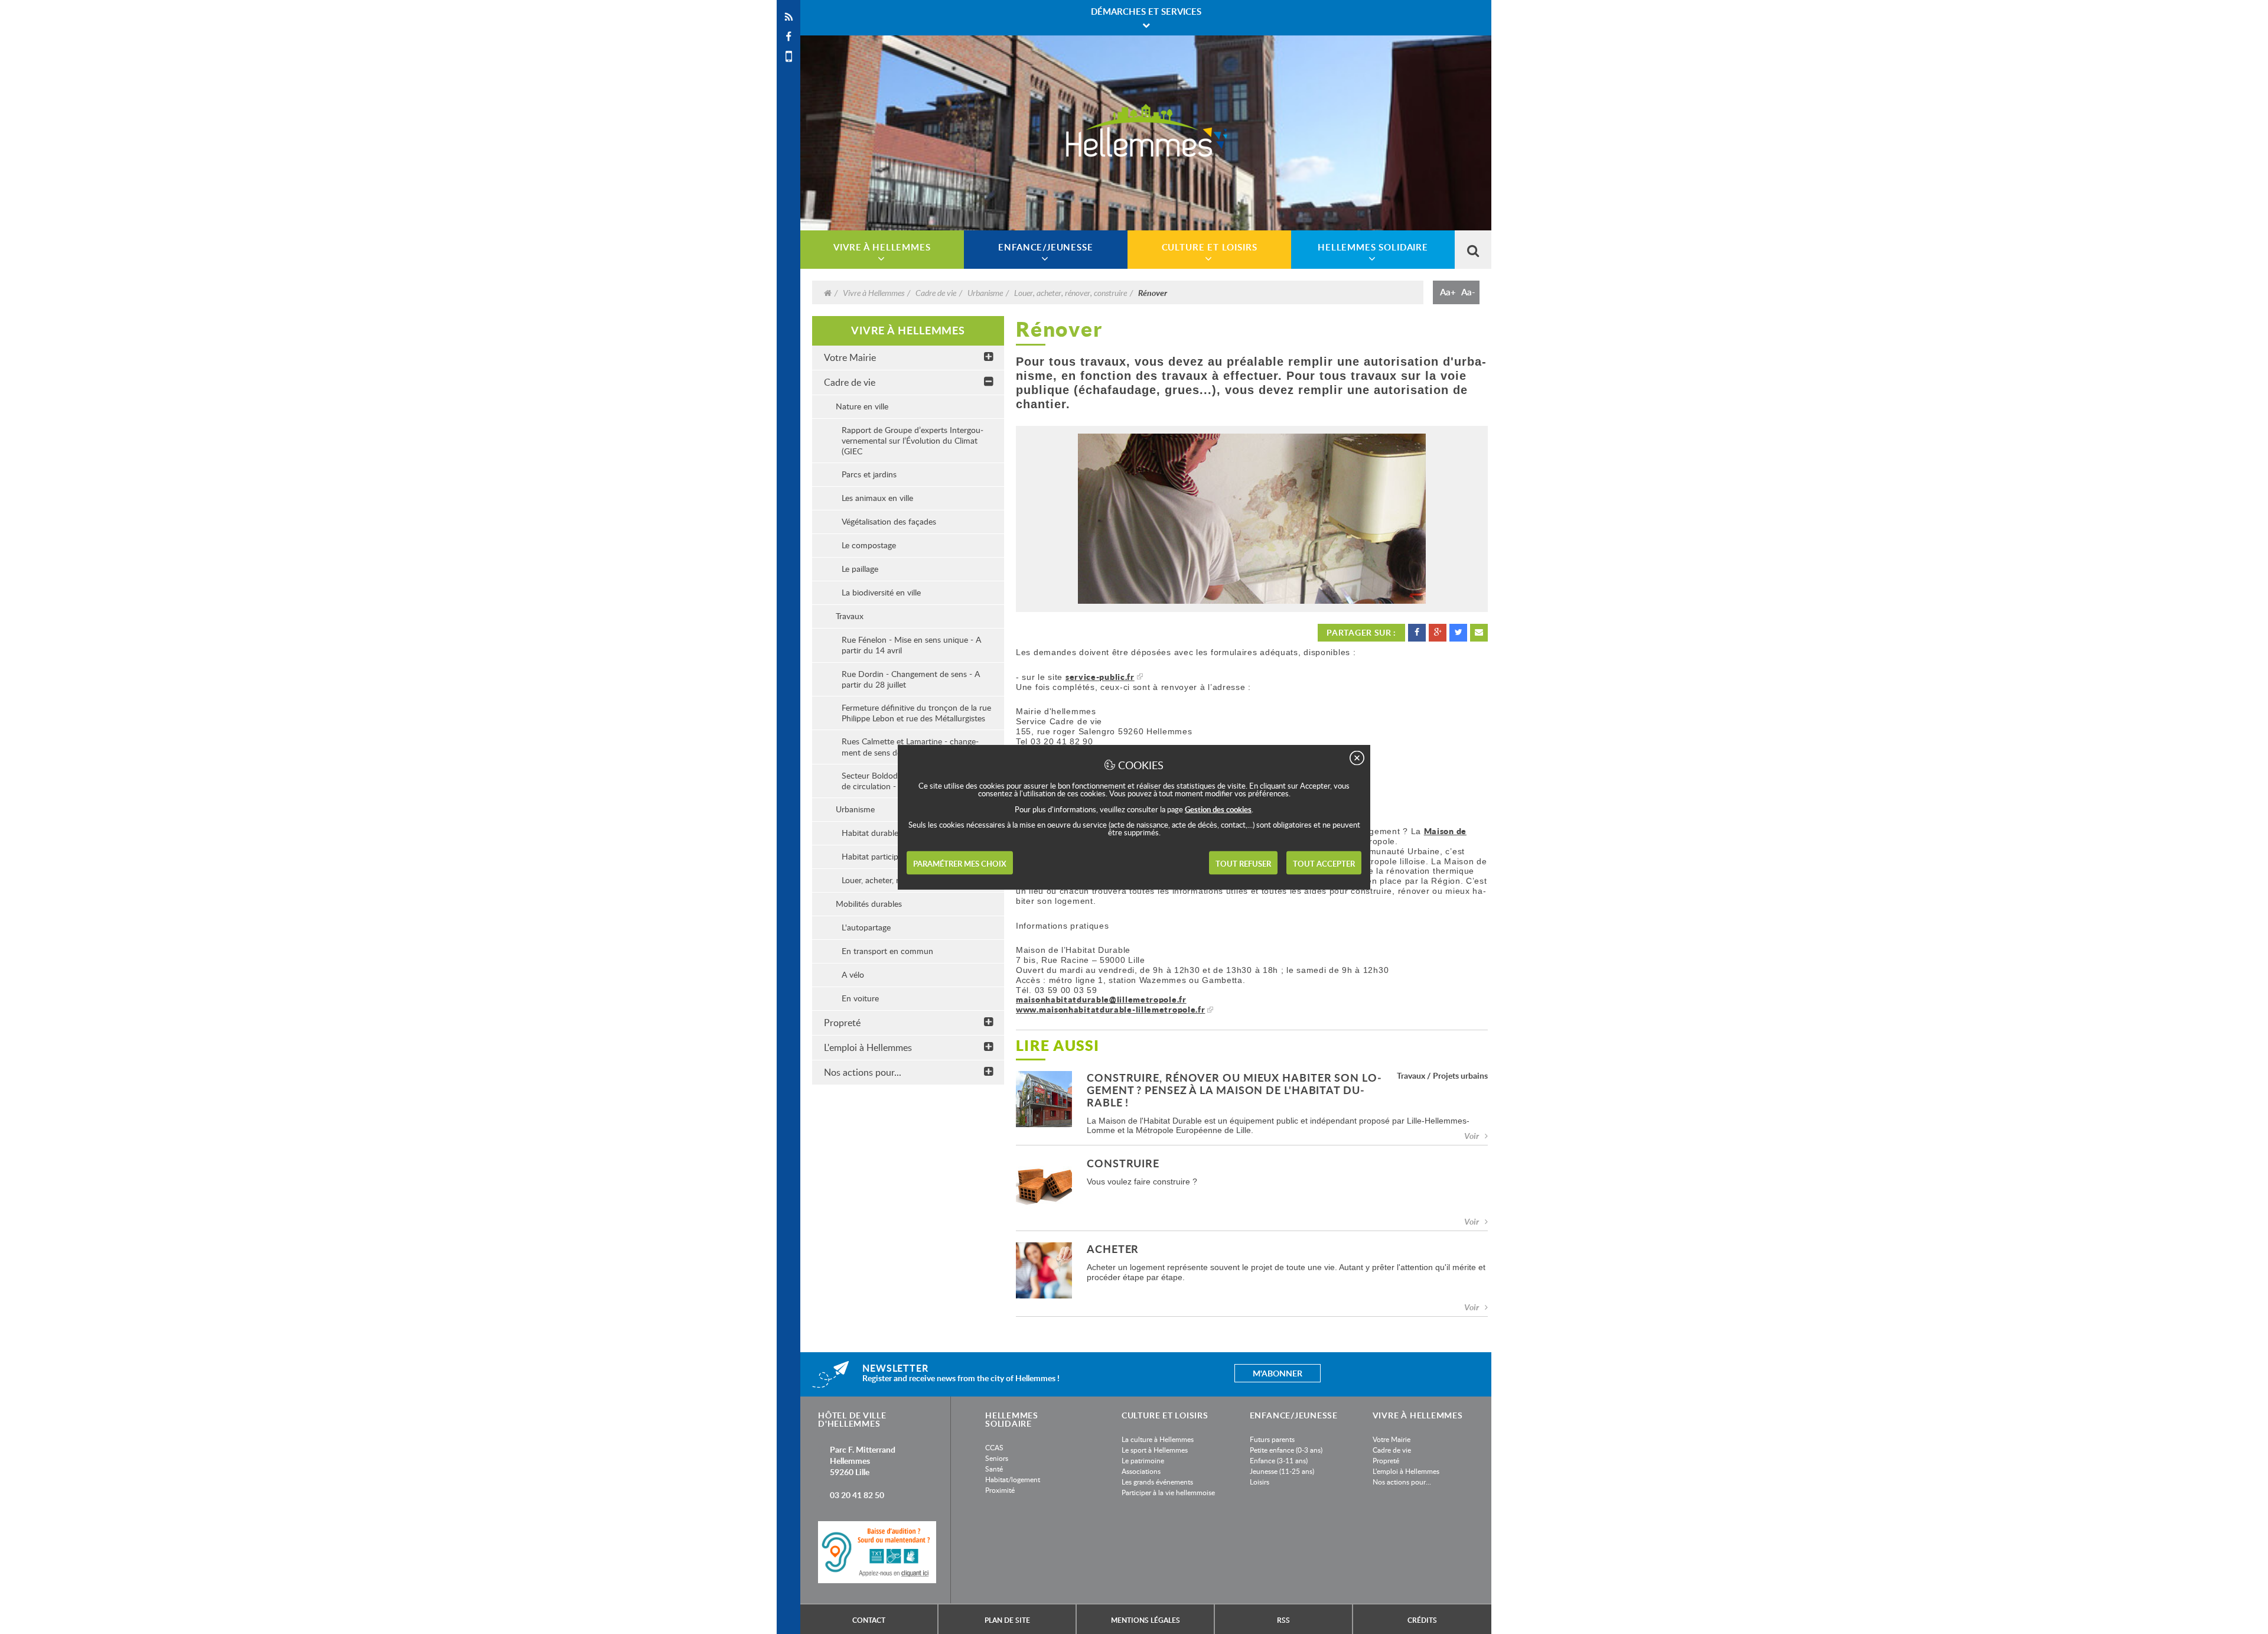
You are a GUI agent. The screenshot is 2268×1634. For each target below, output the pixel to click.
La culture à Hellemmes (1158, 1439)
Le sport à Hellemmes (1155, 1450)
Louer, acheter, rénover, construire (1071, 292)
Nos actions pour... (863, 1072)
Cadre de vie (936, 292)
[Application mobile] (788, 56)
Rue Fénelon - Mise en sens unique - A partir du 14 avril (911, 645)
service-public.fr (1100, 677)
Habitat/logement (1013, 1479)
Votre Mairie (850, 357)
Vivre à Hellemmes (874, 292)
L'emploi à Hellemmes (868, 1047)
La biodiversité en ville (881, 592)
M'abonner (1278, 1373)
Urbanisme (985, 292)
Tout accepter (1324, 864)
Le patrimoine (1143, 1460)
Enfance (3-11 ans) (1279, 1460)
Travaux (850, 616)
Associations (1141, 1471)
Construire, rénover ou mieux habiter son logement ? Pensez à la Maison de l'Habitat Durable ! (1234, 1091)
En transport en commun (887, 951)
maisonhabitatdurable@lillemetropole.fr (1101, 999)
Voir (1472, 1136)
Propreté (842, 1023)
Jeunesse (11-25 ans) (1282, 1471)
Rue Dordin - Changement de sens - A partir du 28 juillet (911, 679)
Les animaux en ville (877, 498)
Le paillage (860, 569)
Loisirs (1260, 1482)
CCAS (994, 1447)
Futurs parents (1272, 1439)
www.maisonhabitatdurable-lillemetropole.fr (1110, 1009)
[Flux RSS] (788, 17)
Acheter (1113, 1250)
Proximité (1000, 1490)
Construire (1123, 1164)
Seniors (997, 1458)
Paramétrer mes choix (960, 864)
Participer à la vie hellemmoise (1168, 1492)
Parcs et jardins (869, 474)
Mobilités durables (869, 904)
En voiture (860, 998)
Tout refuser (1243, 864)
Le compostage (869, 545)
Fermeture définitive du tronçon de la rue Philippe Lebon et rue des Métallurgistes (916, 713)
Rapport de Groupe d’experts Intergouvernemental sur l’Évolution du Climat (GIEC (913, 440)
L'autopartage (866, 927)
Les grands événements (1157, 1482)
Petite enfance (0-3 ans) (1286, 1450)
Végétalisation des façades (889, 521)
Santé (994, 1469)
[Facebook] (788, 37)
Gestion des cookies (1218, 809)
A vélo (853, 974)
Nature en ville (862, 406)
